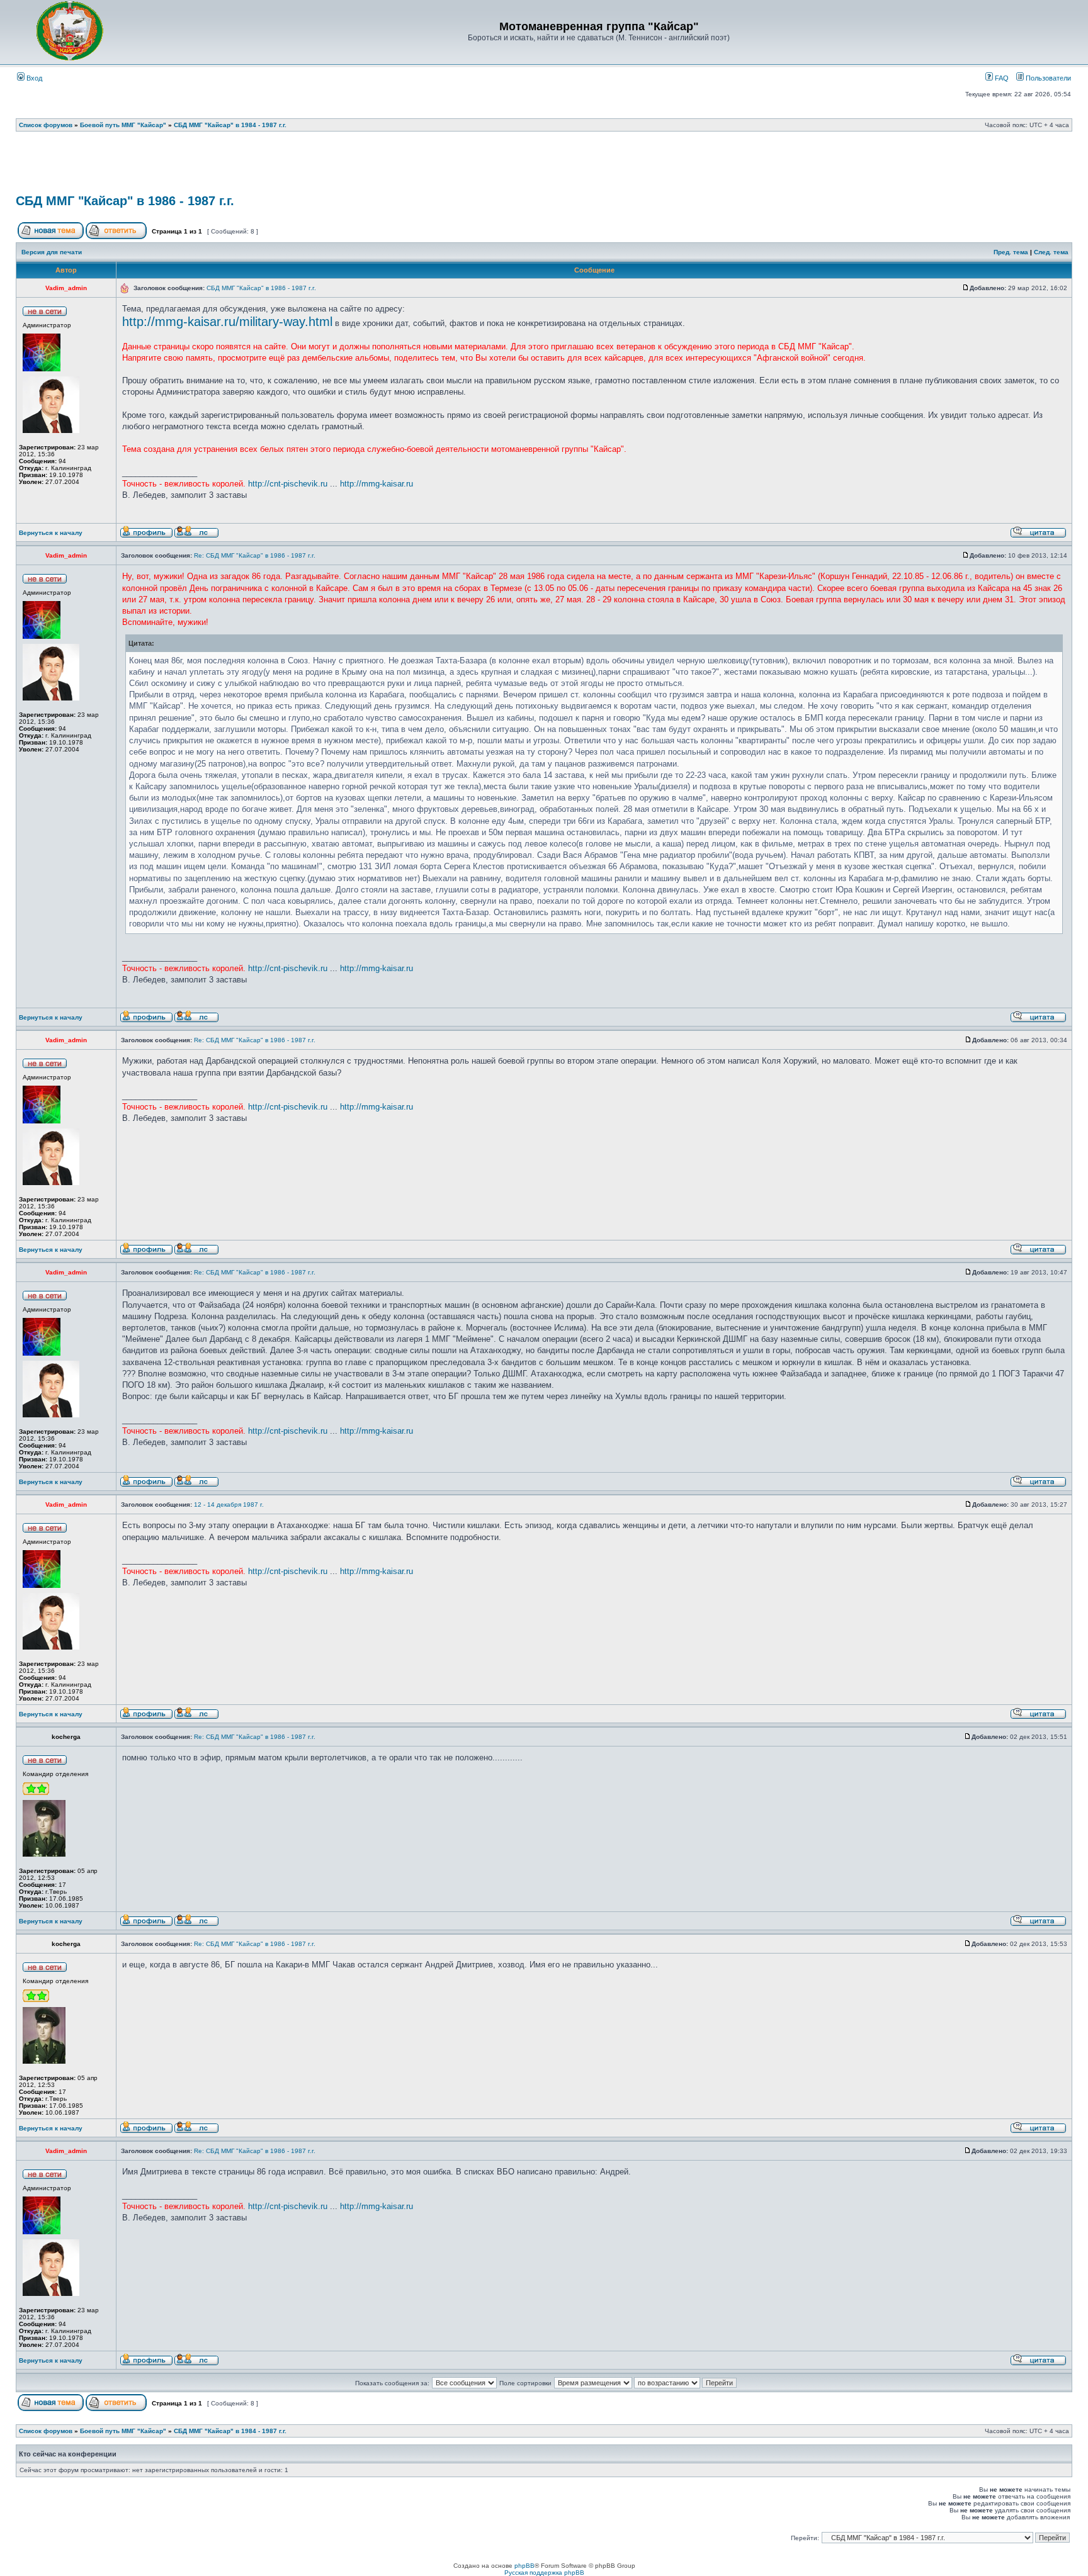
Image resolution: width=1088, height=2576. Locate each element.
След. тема (1051, 252)
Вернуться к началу (51, 533)
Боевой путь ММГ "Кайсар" (123, 125)
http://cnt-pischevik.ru (288, 484)
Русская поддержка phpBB (544, 2573)
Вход (33, 78)
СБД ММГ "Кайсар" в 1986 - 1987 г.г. (125, 201)
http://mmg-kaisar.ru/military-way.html (227, 322)
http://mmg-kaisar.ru (377, 484)
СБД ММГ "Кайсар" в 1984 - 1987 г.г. (230, 125)
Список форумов (46, 125)
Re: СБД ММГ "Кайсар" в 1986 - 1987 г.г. (255, 555)
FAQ (1001, 78)
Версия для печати (52, 252)
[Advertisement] (544, 167)
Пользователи (1047, 78)
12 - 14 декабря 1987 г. (229, 1505)
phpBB (524, 2566)
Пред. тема (1011, 252)
